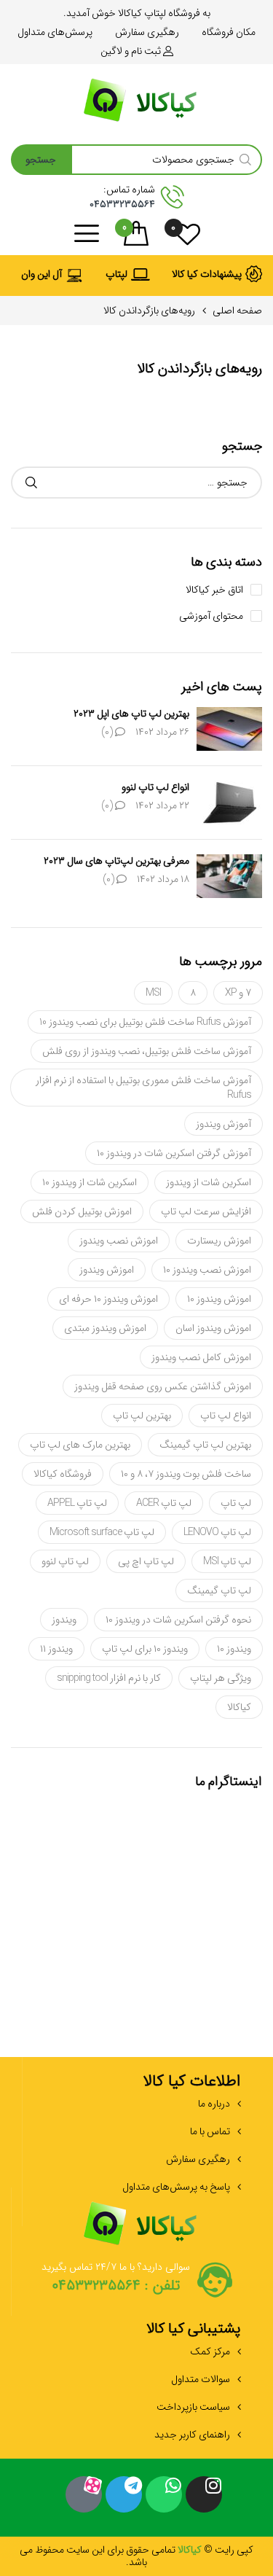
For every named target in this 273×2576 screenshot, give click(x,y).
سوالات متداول (201, 2379)
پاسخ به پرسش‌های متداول (176, 2187)
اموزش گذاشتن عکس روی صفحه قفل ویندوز (163, 1386)
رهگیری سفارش (198, 2159)
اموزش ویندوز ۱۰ (219, 1299)
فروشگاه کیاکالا (63, 1474)
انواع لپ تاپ (226, 1416)
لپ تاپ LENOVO (217, 1532)
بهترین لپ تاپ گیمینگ (205, 1445)
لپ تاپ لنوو (65, 1561)
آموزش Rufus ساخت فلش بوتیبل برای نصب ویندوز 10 (145, 1022)
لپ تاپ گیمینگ (219, 1591)
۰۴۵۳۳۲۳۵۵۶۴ (122, 204)
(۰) (108, 732)
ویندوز (64, 1620)
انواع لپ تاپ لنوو (155, 787)
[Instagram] (204, 2494)
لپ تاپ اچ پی (146, 1561)
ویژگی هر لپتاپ (221, 1678)
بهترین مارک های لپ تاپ (80, 1445)
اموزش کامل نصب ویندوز (201, 1357)
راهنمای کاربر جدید (192, 2435)
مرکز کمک (210, 2351)
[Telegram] (124, 2494)
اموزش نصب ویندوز (119, 1241)
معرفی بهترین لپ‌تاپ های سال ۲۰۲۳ (116, 861)
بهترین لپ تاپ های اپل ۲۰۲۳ (131, 714)
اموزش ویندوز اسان (213, 1328)
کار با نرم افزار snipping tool (109, 1678)
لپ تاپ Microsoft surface (102, 1532)
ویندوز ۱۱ (56, 1649)
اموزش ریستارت (219, 1241)
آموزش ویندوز (223, 1124)
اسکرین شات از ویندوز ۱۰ (90, 1182)
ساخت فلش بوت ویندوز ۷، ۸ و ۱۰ (186, 1474)
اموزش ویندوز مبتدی (105, 1328)
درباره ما (214, 2104)
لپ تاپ (236, 1503)
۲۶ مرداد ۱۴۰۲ (162, 732)
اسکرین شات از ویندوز (209, 1182)
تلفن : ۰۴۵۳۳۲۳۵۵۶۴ (116, 2286)
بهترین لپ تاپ (142, 1416)
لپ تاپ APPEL (77, 1503)
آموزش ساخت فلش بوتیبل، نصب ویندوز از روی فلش (147, 1051)
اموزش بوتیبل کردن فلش (82, 1211)
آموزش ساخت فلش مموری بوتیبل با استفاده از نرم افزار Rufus (143, 1088)
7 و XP (238, 993)
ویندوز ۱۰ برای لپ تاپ (145, 1649)
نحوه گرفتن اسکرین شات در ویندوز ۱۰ (178, 1620)
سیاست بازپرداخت (193, 2407)
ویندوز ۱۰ (234, 1649)
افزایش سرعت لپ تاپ (206, 1211)
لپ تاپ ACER (164, 1503)
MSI (153, 993)
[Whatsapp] (164, 2494)
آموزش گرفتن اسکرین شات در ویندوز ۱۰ (174, 1153)
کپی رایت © (227, 2550)
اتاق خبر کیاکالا (214, 590)
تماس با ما (210, 2131)
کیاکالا (239, 1707)
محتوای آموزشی (211, 616)
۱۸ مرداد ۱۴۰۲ (163, 879)
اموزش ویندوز (107, 1270)
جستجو (31, 483)
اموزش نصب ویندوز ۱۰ (207, 1270)
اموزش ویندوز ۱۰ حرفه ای (108, 1299)
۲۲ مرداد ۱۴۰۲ (162, 805)
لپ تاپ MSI (227, 1561)
